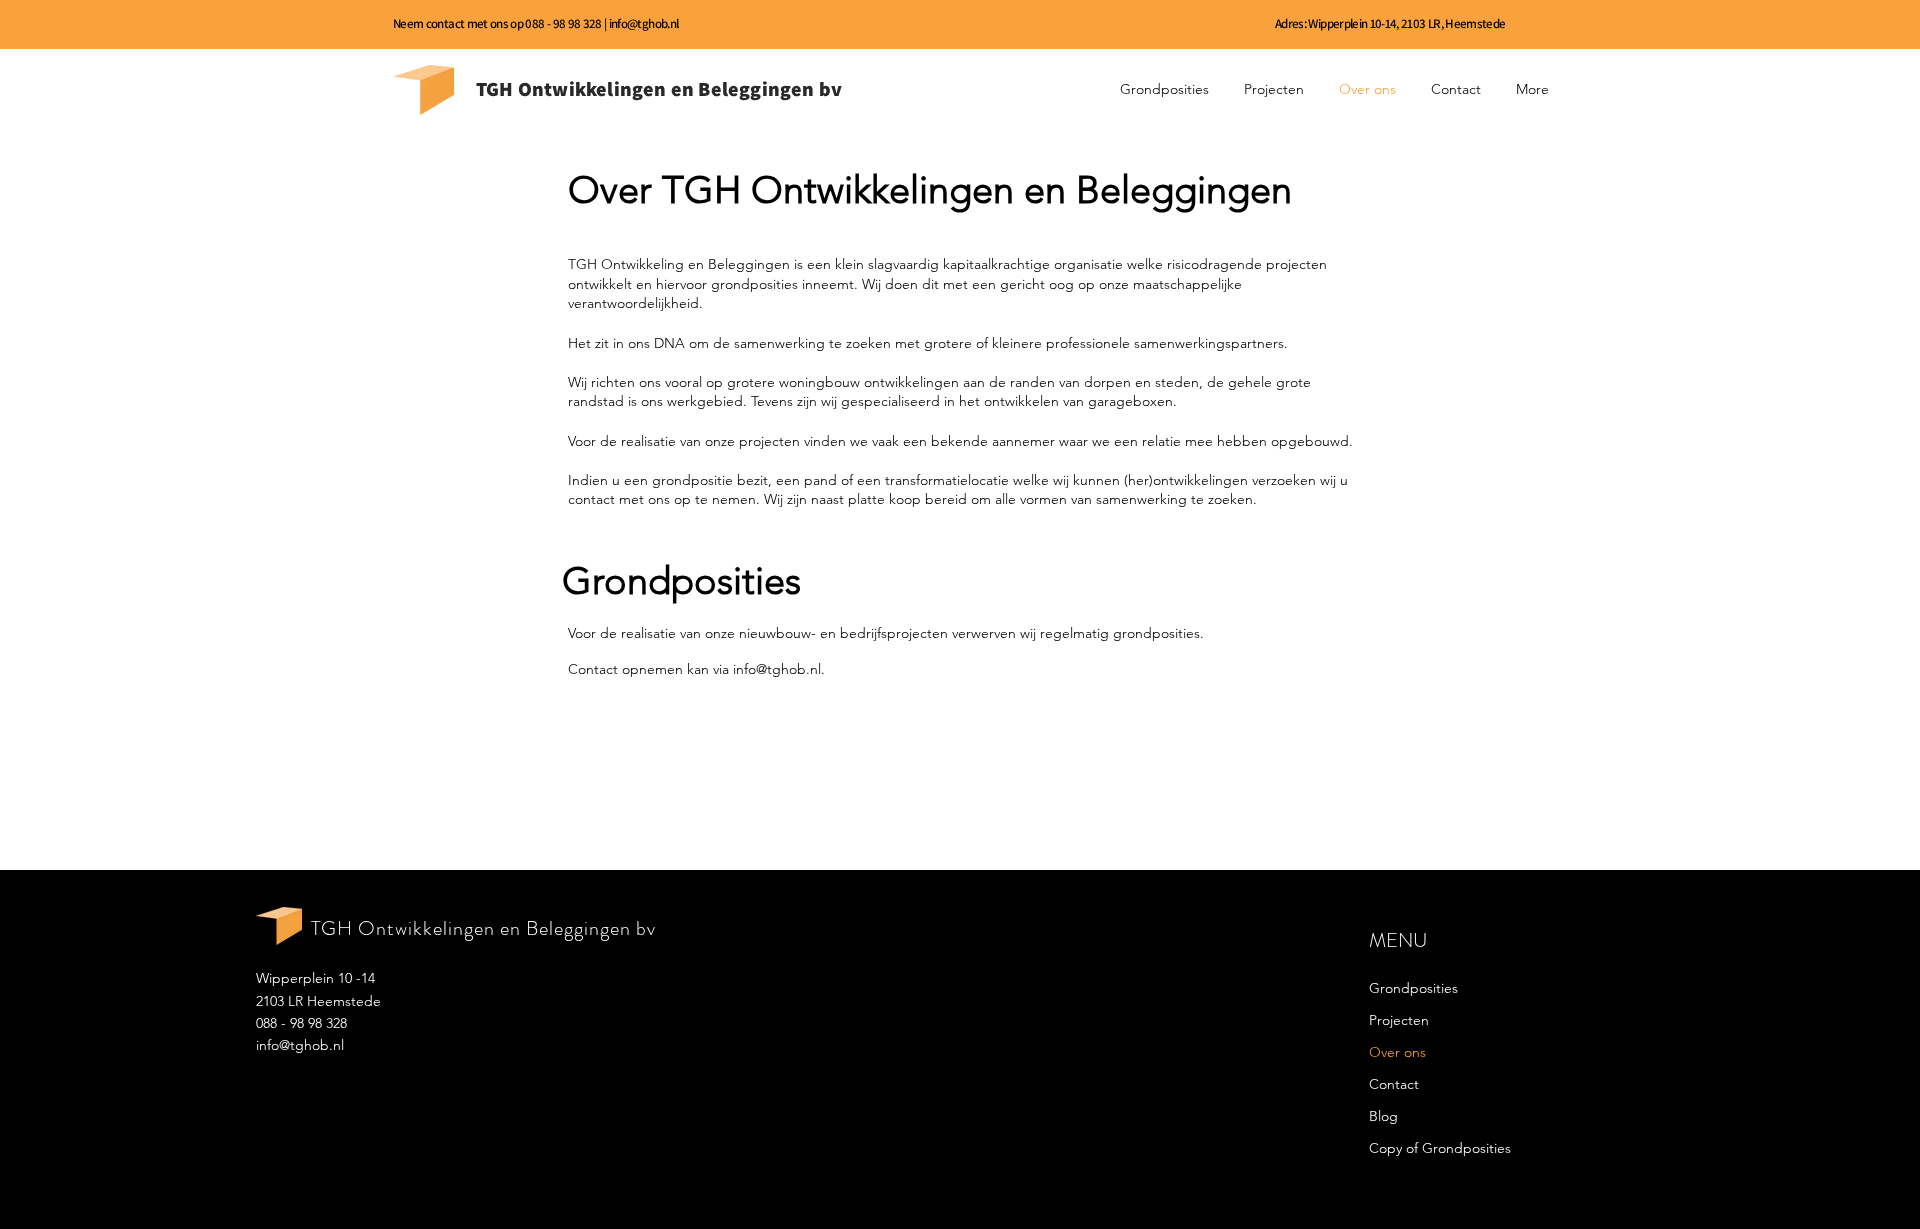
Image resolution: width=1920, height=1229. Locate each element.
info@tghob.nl (644, 23)
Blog (1383, 1116)
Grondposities (1413, 988)
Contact (1394, 1084)
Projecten (1399, 1020)
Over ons (1397, 1052)
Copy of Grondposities (1440, 1148)
